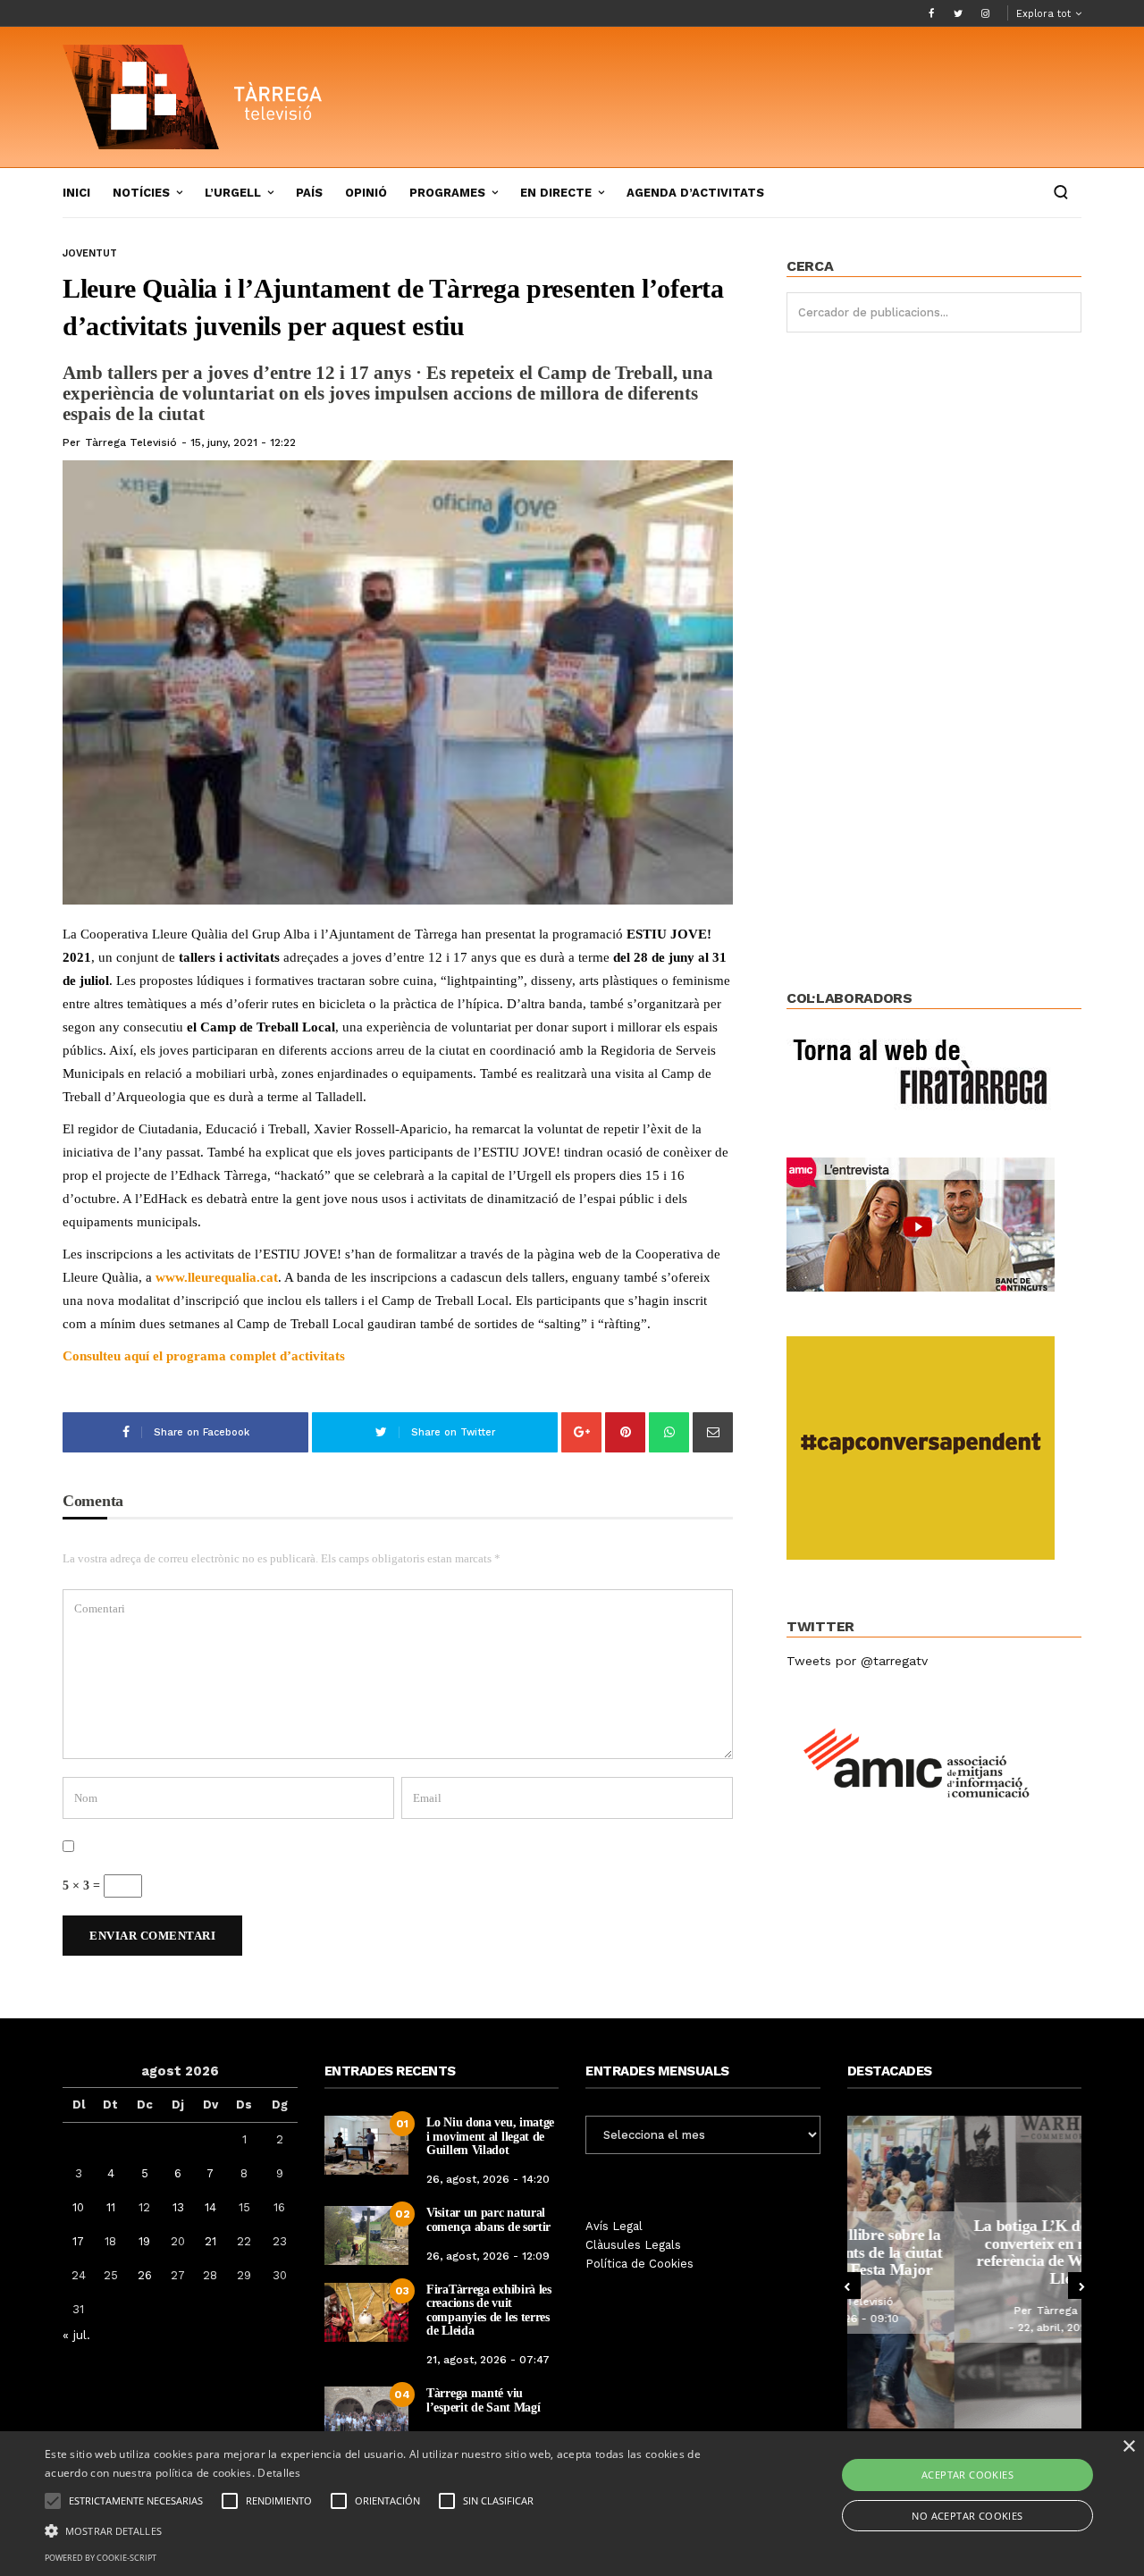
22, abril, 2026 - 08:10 (969, 2328)
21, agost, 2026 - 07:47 (488, 2360)
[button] (387, 2530)
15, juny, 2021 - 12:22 (243, 442)
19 (144, 2241)
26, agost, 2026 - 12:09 (488, 2256)
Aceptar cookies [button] (967, 2475)
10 (78, 2207)
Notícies (141, 193)
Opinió (366, 193)
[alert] (572, 2504)
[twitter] (958, 13)
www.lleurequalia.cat (217, 1277)
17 (78, 2241)
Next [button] (1081, 2286)
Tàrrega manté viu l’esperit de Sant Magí (483, 2400)
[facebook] (931, 13)
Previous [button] (847, 2286)
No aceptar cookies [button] (967, 2516)
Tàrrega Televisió (131, 442)
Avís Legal (614, 2226)
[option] (965, 2272)
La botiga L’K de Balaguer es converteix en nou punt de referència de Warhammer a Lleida (965, 2252)
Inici (76, 193)
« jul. (76, 2335)
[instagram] (985, 13)
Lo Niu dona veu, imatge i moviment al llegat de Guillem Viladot (490, 2136)
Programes (447, 193)
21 (210, 2241)
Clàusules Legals (633, 2245)
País (309, 193)
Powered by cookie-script (101, 2558)
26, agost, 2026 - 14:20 (488, 2179)
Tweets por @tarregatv (857, 1661)
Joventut (90, 253)
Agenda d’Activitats (695, 193)
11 (111, 2207)
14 (210, 2207)
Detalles (279, 2473)
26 (145, 2275)
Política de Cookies (639, 2264)
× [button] (1128, 2447)
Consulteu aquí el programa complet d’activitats (204, 1356)
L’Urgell (233, 193)
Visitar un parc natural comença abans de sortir (488, 2219)
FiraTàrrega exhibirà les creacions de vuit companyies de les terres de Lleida (489, 2310)
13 (178, 2207)
